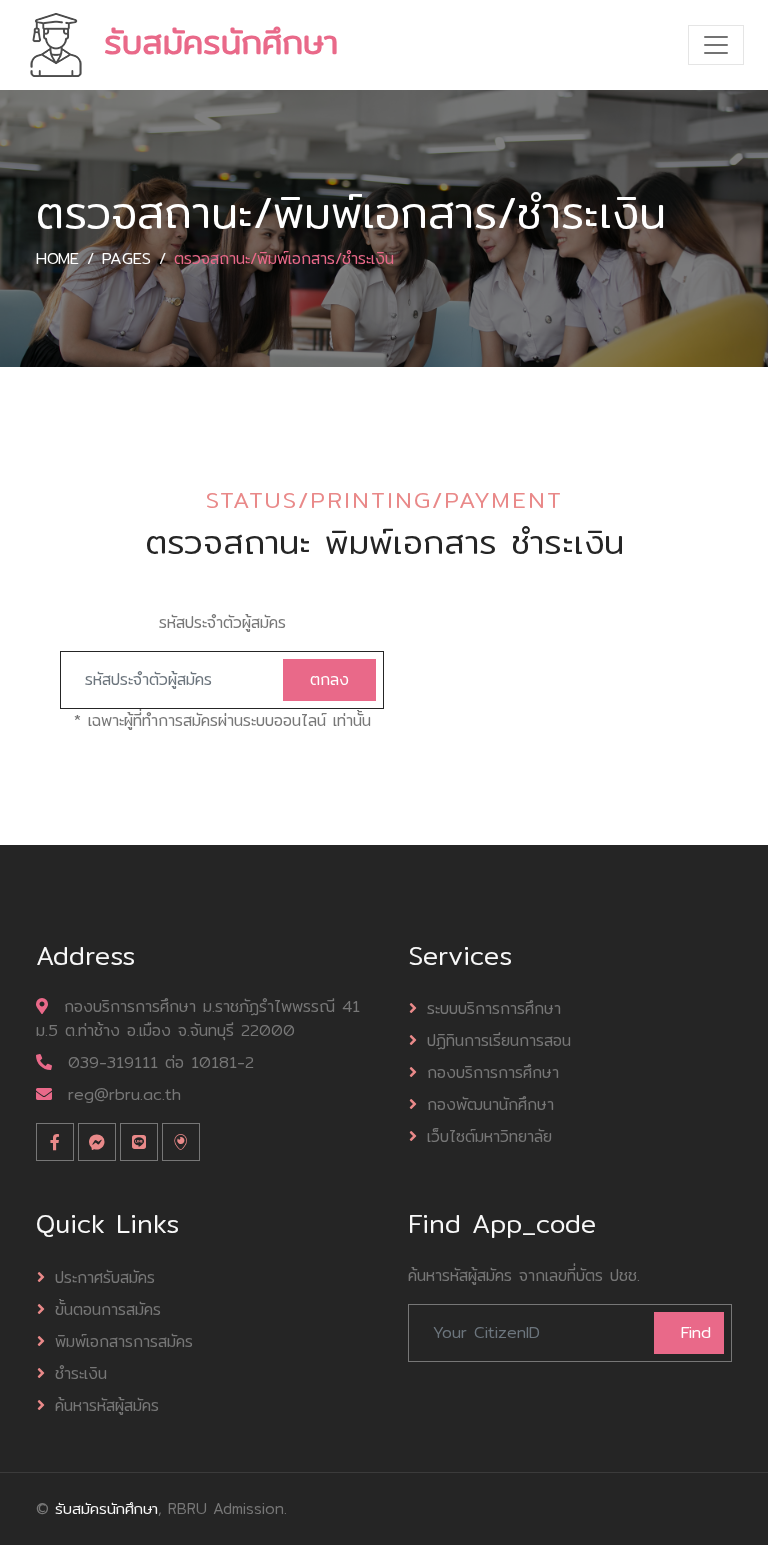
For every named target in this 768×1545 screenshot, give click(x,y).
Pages (126, 258)
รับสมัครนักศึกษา (106, 1508)
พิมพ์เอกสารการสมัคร (124, 1341)
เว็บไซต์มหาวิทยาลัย (489, 1136)
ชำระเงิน (81, 1373)
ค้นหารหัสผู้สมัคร (107, 1405)
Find (696, 1332)
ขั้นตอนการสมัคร (108, 1309)
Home (57, 258)
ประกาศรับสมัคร (105, 1277)
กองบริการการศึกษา (493, 1072)
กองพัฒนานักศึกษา (490, 1104)
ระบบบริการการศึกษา (494, 1008)
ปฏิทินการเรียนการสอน (499, 1040)
